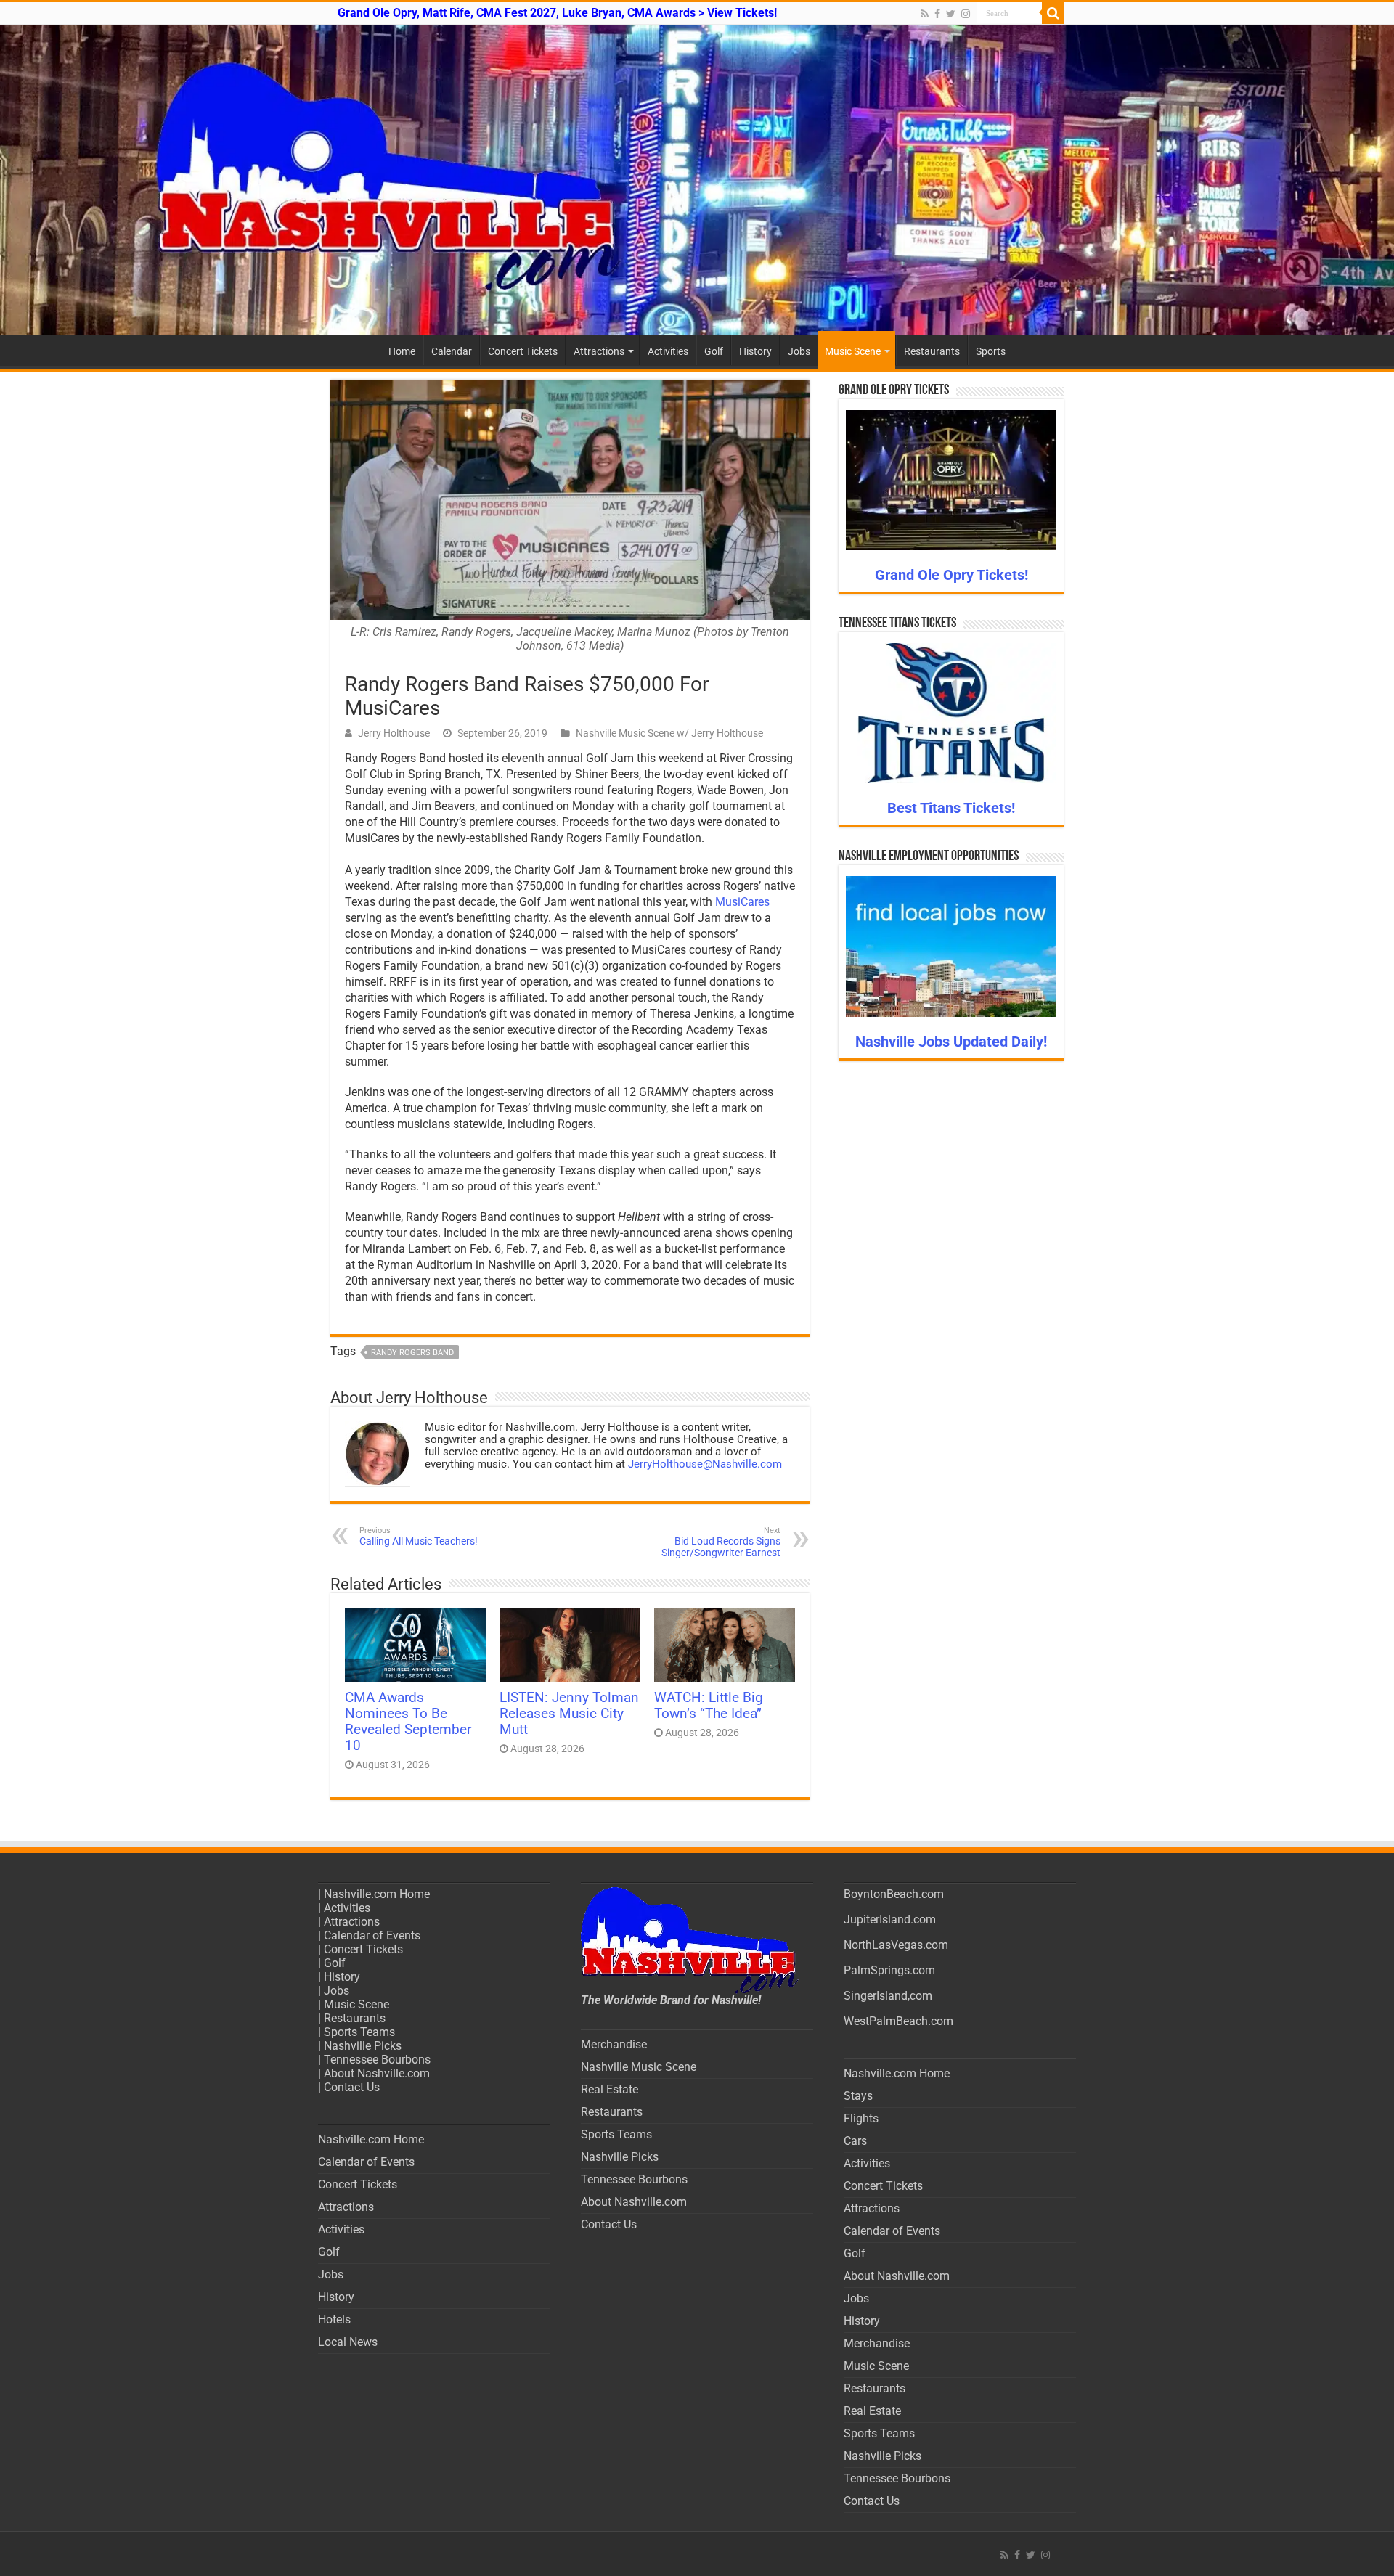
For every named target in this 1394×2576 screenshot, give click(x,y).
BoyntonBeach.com (894, 1894)
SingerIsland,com (888, 1996)
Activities (668, 351)
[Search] (1053, 13)
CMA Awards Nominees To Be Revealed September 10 (408, 1722)
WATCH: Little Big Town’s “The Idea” (709, 1706)
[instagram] (966, 14)
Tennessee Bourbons (377, 2060)
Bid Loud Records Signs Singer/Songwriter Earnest (721, 1542)
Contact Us (352, 2087)
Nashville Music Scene (639, 2067)
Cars (855, 2141)
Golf (714, 351)
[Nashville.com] (697, 180)
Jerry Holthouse (394, 733)
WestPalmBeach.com (898, 2021)
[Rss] (925, 14)
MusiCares (742, 902)
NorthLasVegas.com (896, 1945)
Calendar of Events (372, 1935)
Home (402, 351)
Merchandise (614, 2044)
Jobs (799, 351)
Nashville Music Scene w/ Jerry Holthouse (669, 733)
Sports (991, 351)
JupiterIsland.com (890, 1919)
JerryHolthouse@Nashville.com (705, 1464)
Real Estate (610, 2089)
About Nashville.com (377, 2073)
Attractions (599, 351)
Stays (858, 2096)
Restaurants (932, 351)
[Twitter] (951, 14)
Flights (861, 2118)
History (755, 351)
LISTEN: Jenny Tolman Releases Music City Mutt (569, 1714)
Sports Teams (359, 2032)
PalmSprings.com (889, 1970)
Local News (348, 2342)
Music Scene (853, 351)
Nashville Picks (363, 2046)
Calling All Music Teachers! (419, 1536)
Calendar (452, 351)
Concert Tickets (523, 351)
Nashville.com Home (377, 1894)
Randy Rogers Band (412, 1353)
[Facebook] (937, 14)
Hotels (334, 2319)
